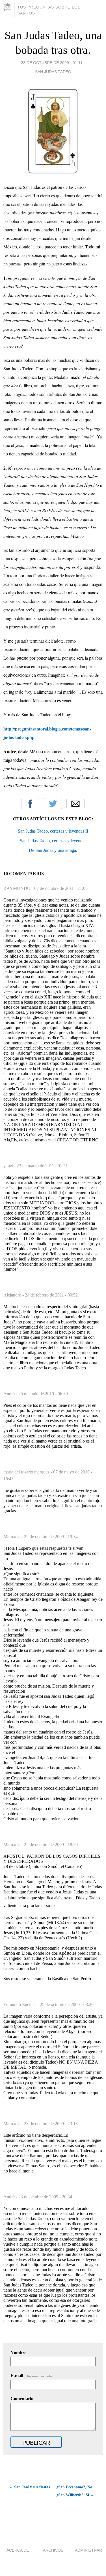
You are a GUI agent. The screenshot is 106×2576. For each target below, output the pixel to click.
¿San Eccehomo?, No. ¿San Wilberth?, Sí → (75, 2491)
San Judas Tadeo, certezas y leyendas (53, 841)
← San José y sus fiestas (29, 2487)
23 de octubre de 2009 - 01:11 (52, 63)
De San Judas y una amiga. (53, 850)
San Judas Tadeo (53, 72)
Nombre (18, 2353)
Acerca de (18, 2550)
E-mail (32, 2376)
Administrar (88, 2550)
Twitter (53, 804)
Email (75, 804)
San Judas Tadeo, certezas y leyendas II (53, 831)
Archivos (53, 2550)
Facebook (30, 804)
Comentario (22, 2399)
